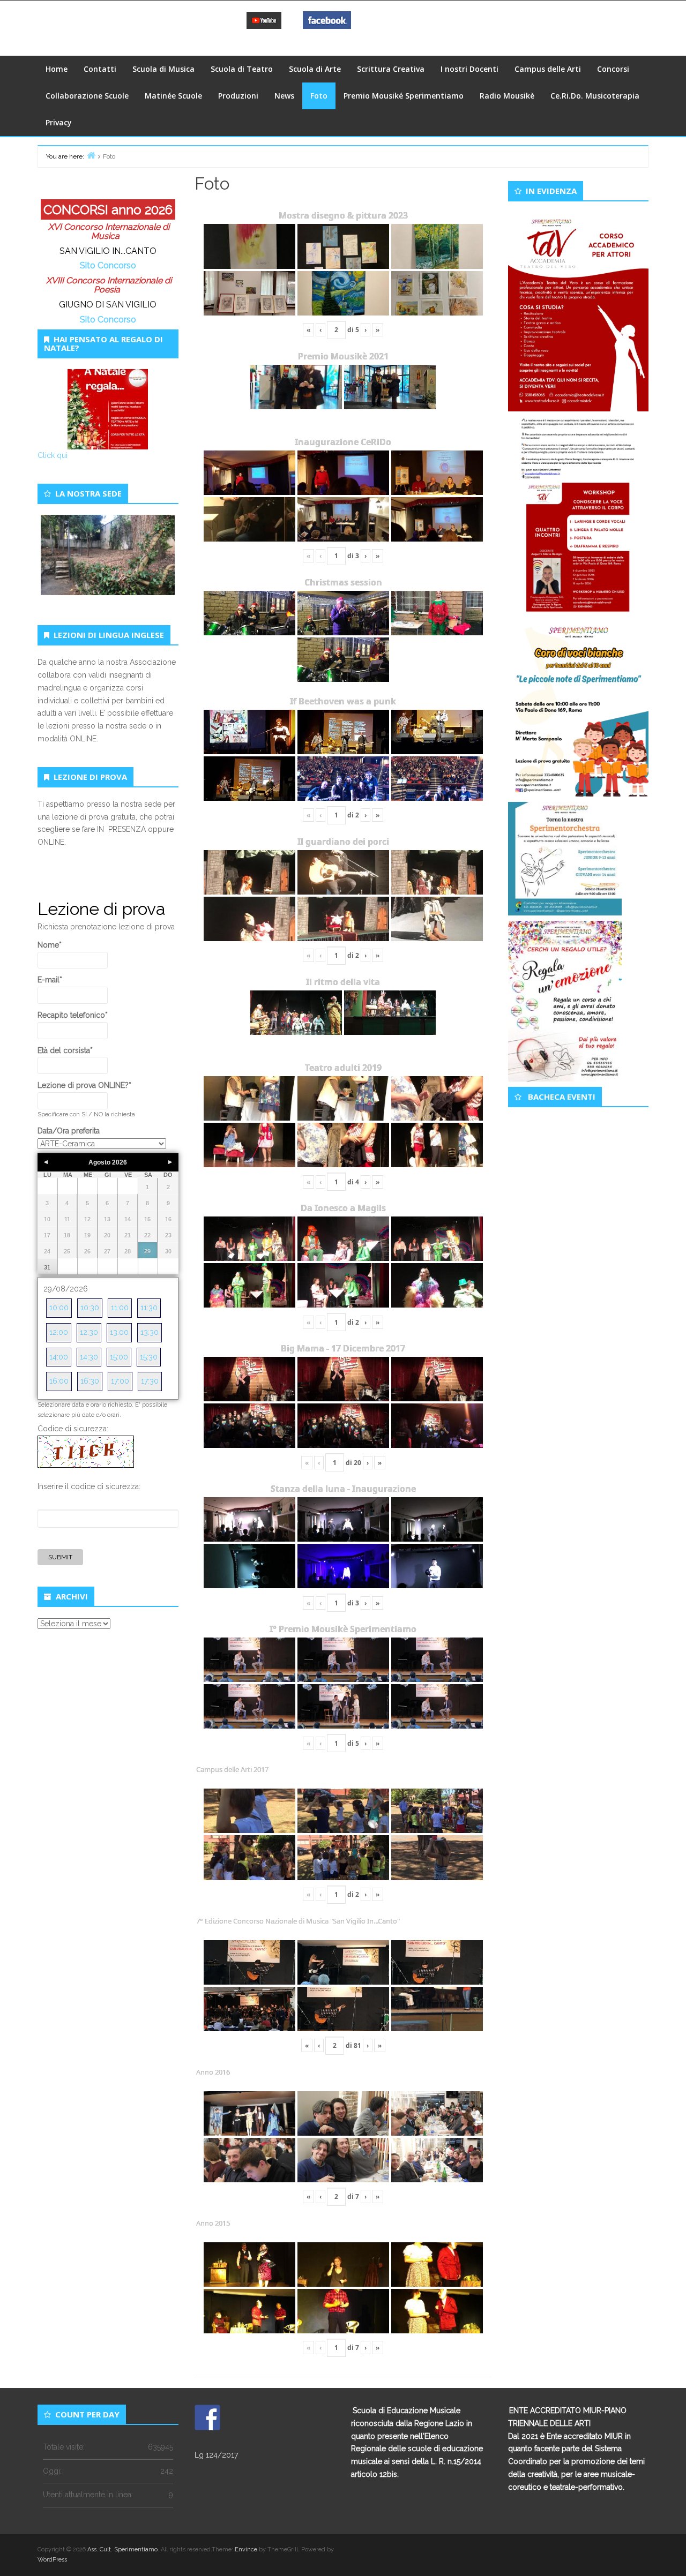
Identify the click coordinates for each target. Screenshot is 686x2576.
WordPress (52, 2560)
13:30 (150, 1332)
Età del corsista (65, 1050)
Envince (246, 2549)
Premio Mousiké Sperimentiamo (404, 96)
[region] (108, 567)
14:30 (89, 1357)
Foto (319, 96)
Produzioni (238, 96)
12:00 (59, 1332)
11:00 (120, 1308)
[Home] (91, 155)
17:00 (120, 1381)
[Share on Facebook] (207, 2417)
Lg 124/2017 (216, 2455)
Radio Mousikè (507, 96)
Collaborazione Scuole (87, 96)
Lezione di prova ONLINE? (84, 1085)
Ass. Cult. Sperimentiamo (122, 2549)
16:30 (90, 1381)
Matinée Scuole (173, 96)
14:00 (59, 1357)
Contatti (100, 69)
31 (47, 1267)
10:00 (59, 1308)
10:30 (90, 1308)
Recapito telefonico (73, 1015)
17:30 (150, 1381)
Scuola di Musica (163, 69)
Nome (50, 945)
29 (147, 1251)
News (284, 96)
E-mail (50, 980)
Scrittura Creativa (391, 69)
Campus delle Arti (548, 69)
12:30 (89, 1332)
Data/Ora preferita (69, 1131)
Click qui (53, 455)
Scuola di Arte (315, 69)
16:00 (59, 1381)
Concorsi (613, 69)
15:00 (119, 1357)
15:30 (149, 1357)
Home (57, 69)
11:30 (149, 1308)
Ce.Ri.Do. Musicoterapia (595, 96)
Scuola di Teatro (242, 69)
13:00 (119, 1332)
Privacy (59, 122)
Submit (60, 1557)
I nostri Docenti (469, 69)
